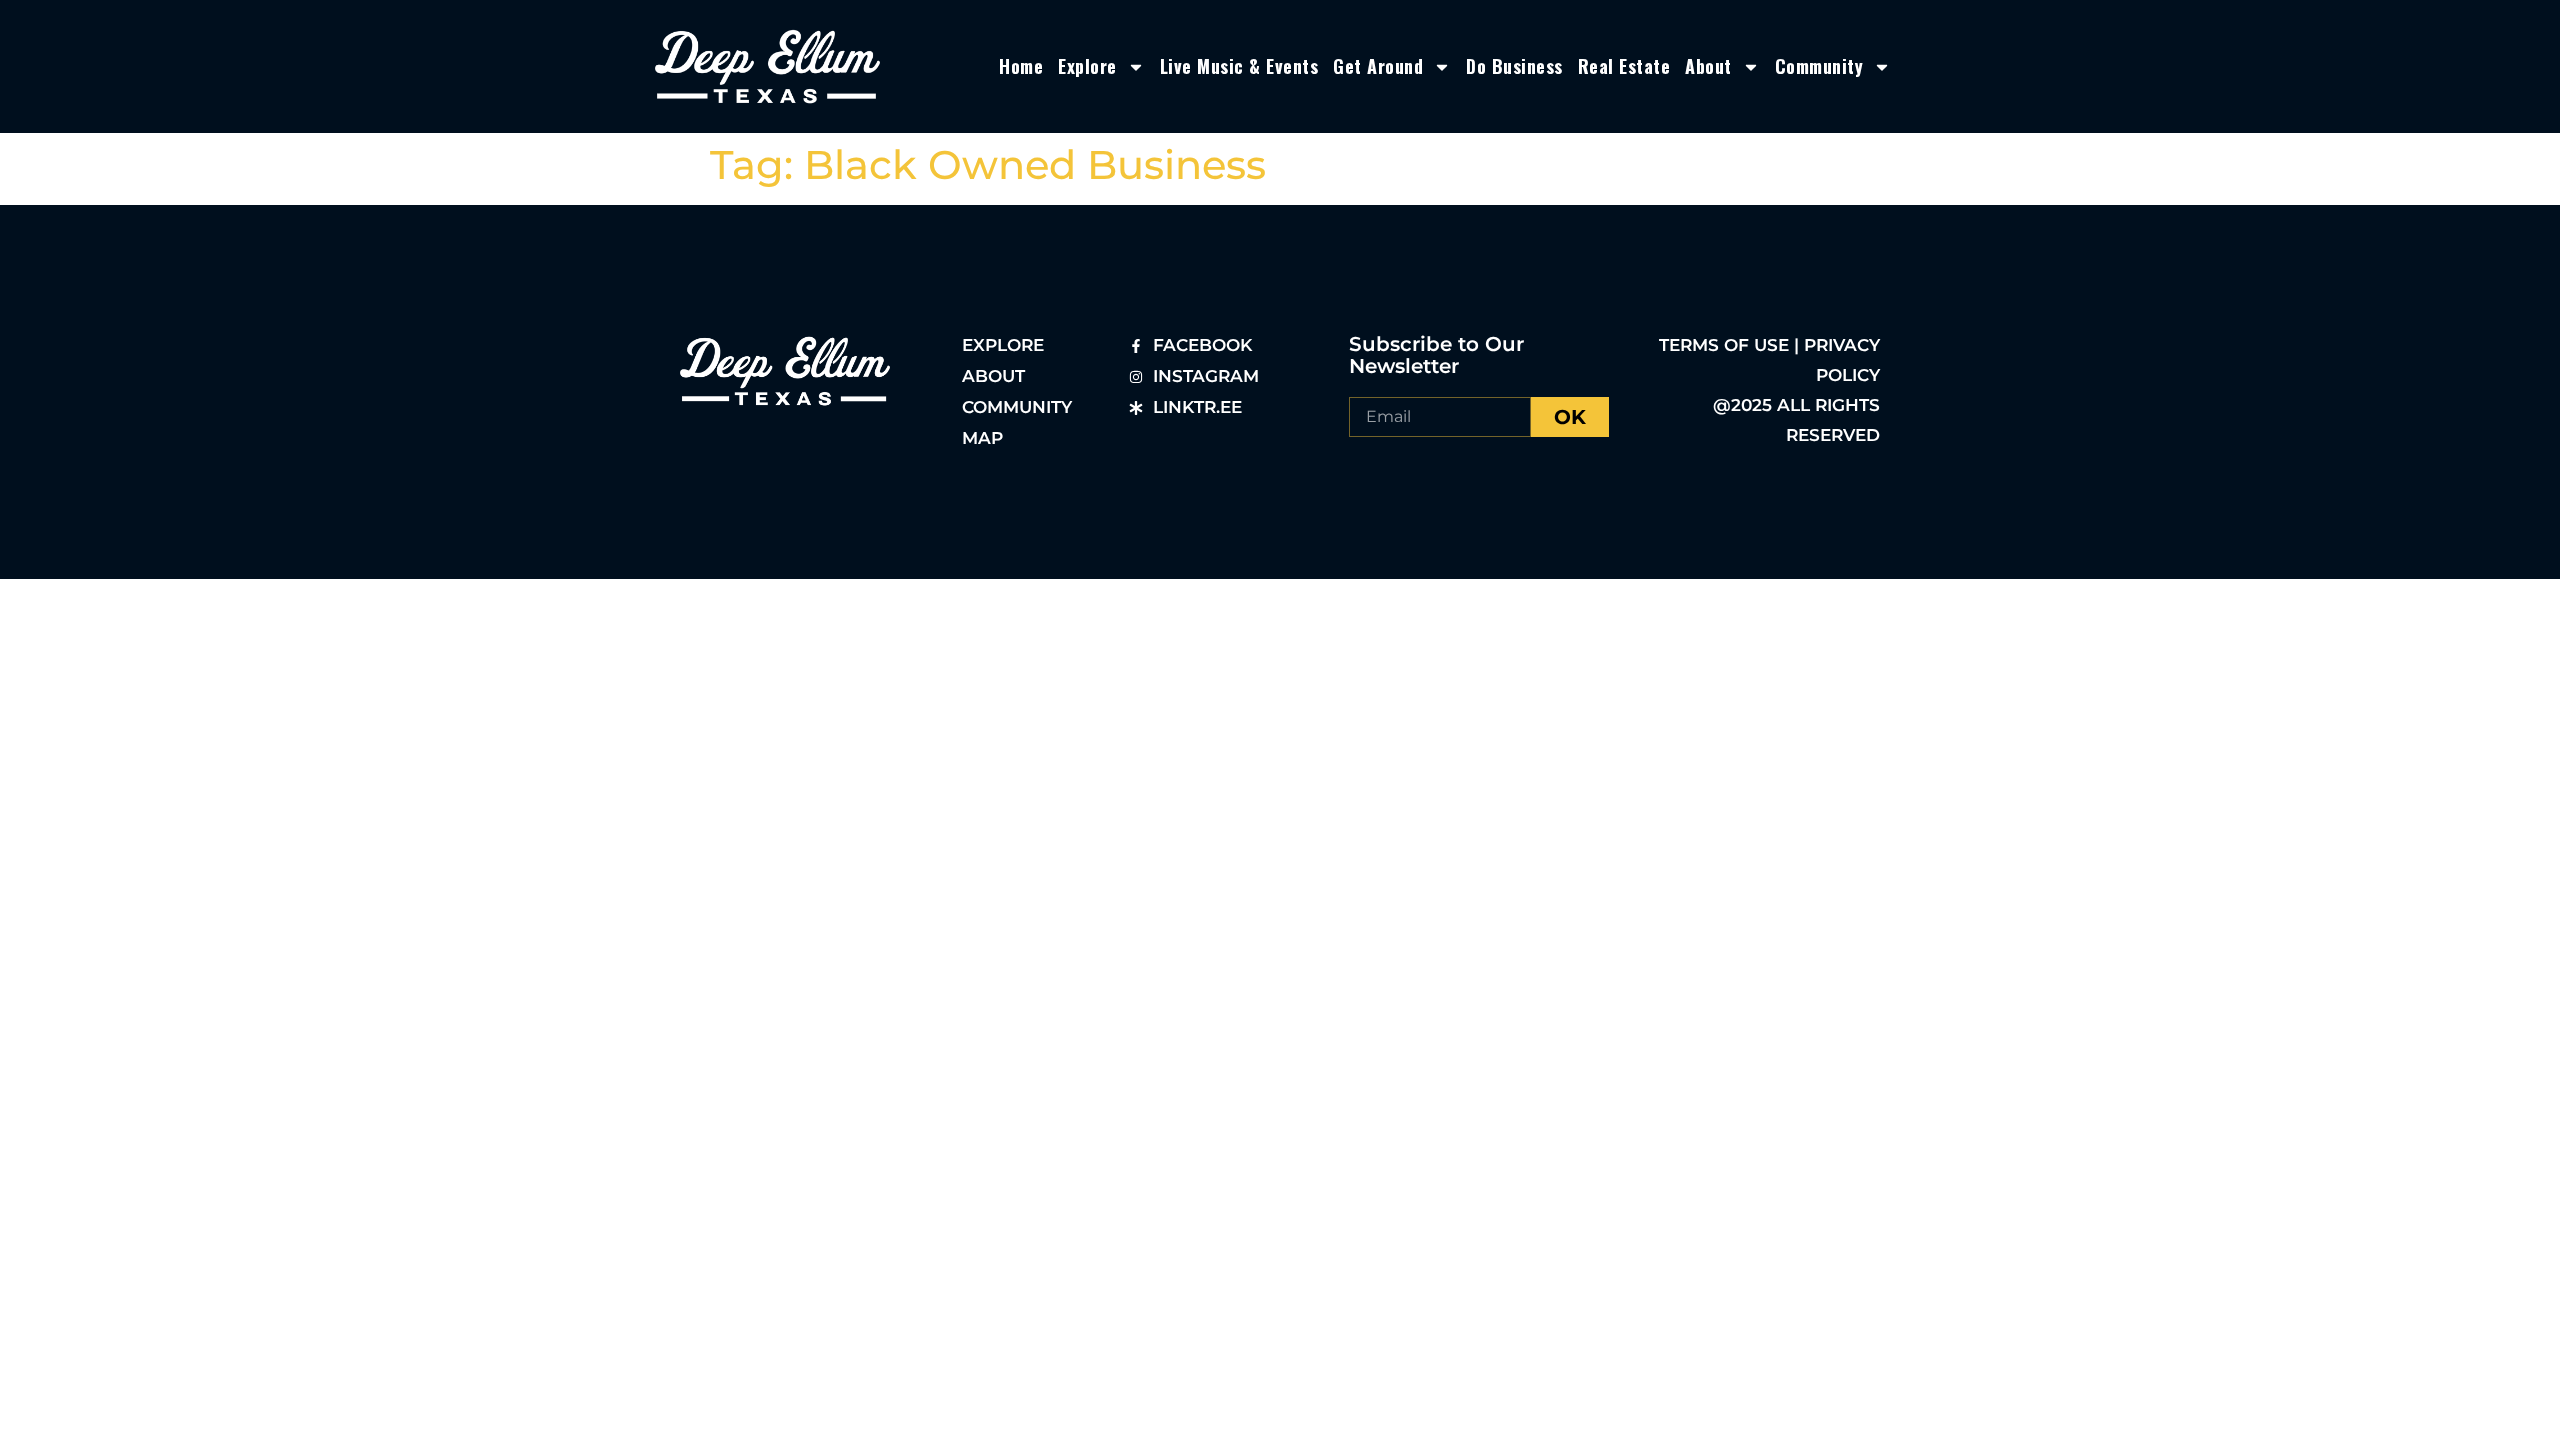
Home (1021, 66)
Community (1819, 66)
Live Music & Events (1239, 66)
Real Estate (1624, 66)
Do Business (1514, 66)
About (1708, 66)
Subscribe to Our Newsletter (1436, 355)
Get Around (1378, 66)
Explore (1087, 66)
